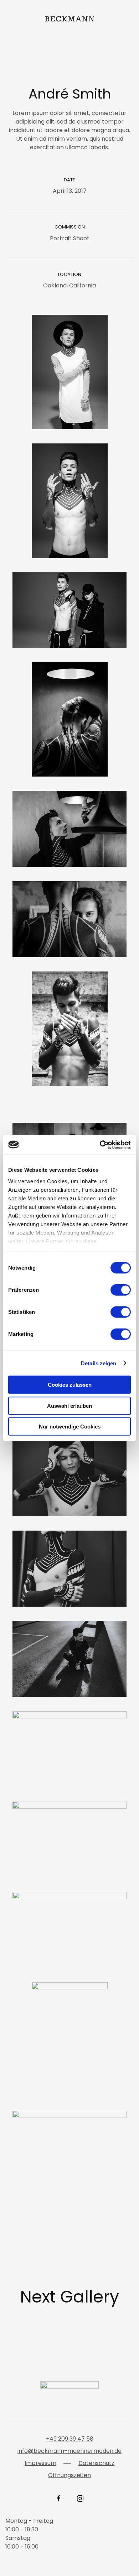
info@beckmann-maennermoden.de (69, 2451)
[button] (9, 18)
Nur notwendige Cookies (70, 1427)
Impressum (40, 2463)
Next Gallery (69, 2297)
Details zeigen (99, 1363)
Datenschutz (96, 2463)
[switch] (121, 1290)
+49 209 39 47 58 (70, 2439)
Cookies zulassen (70, 1385)
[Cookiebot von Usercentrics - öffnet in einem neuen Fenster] (100, 1145)
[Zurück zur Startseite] (69, 18)
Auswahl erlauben (69, 1405)
